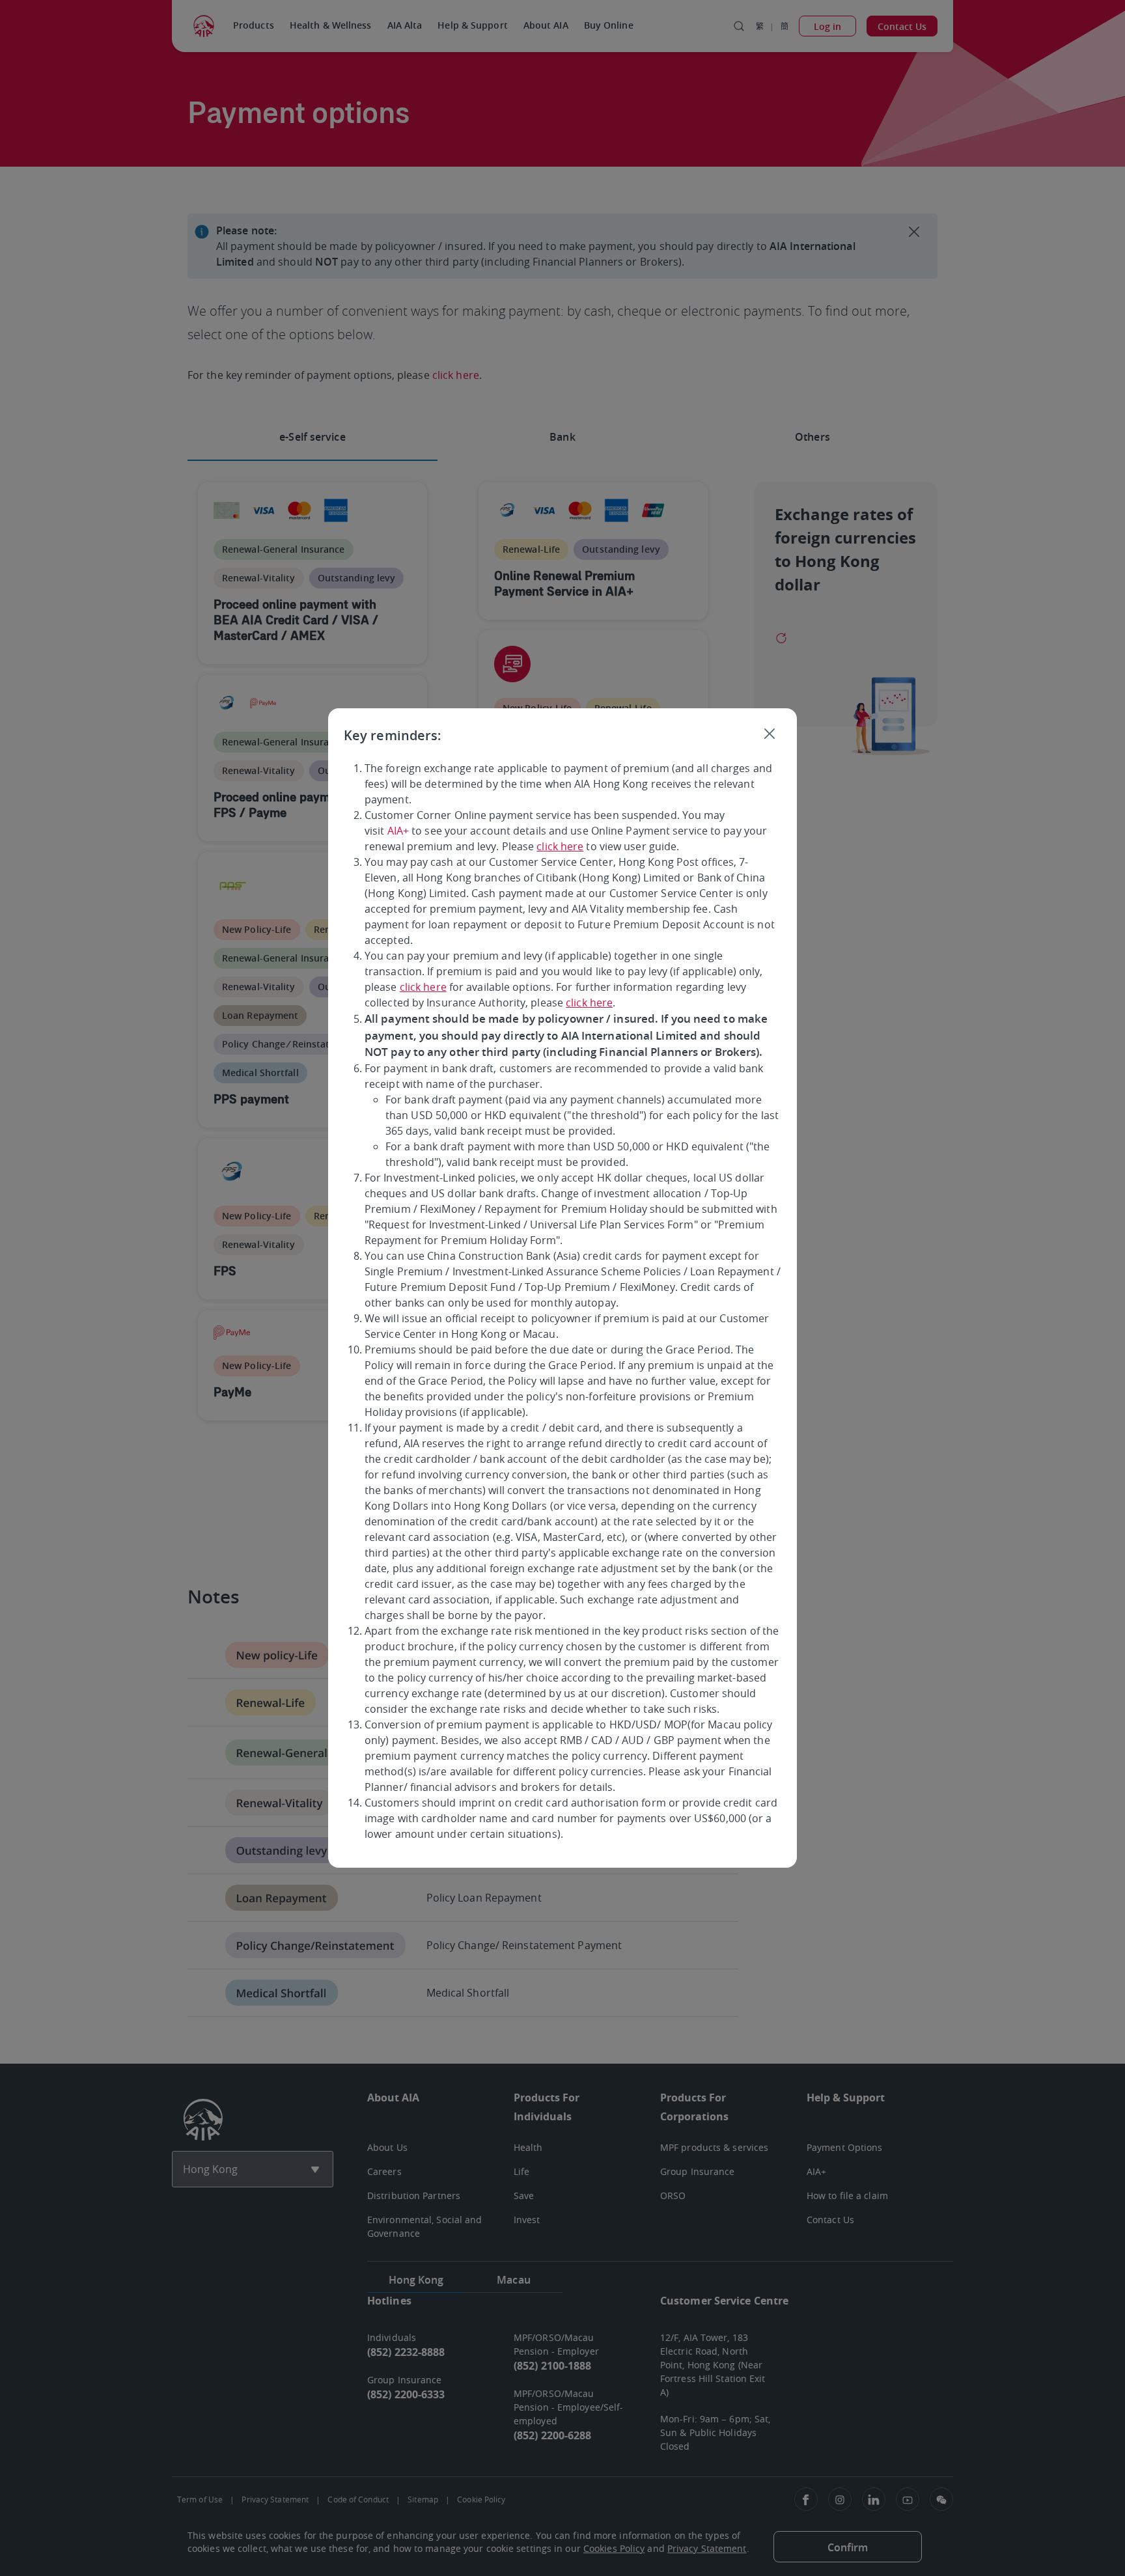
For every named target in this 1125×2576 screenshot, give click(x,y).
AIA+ (398, 831)
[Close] (770, 733)
